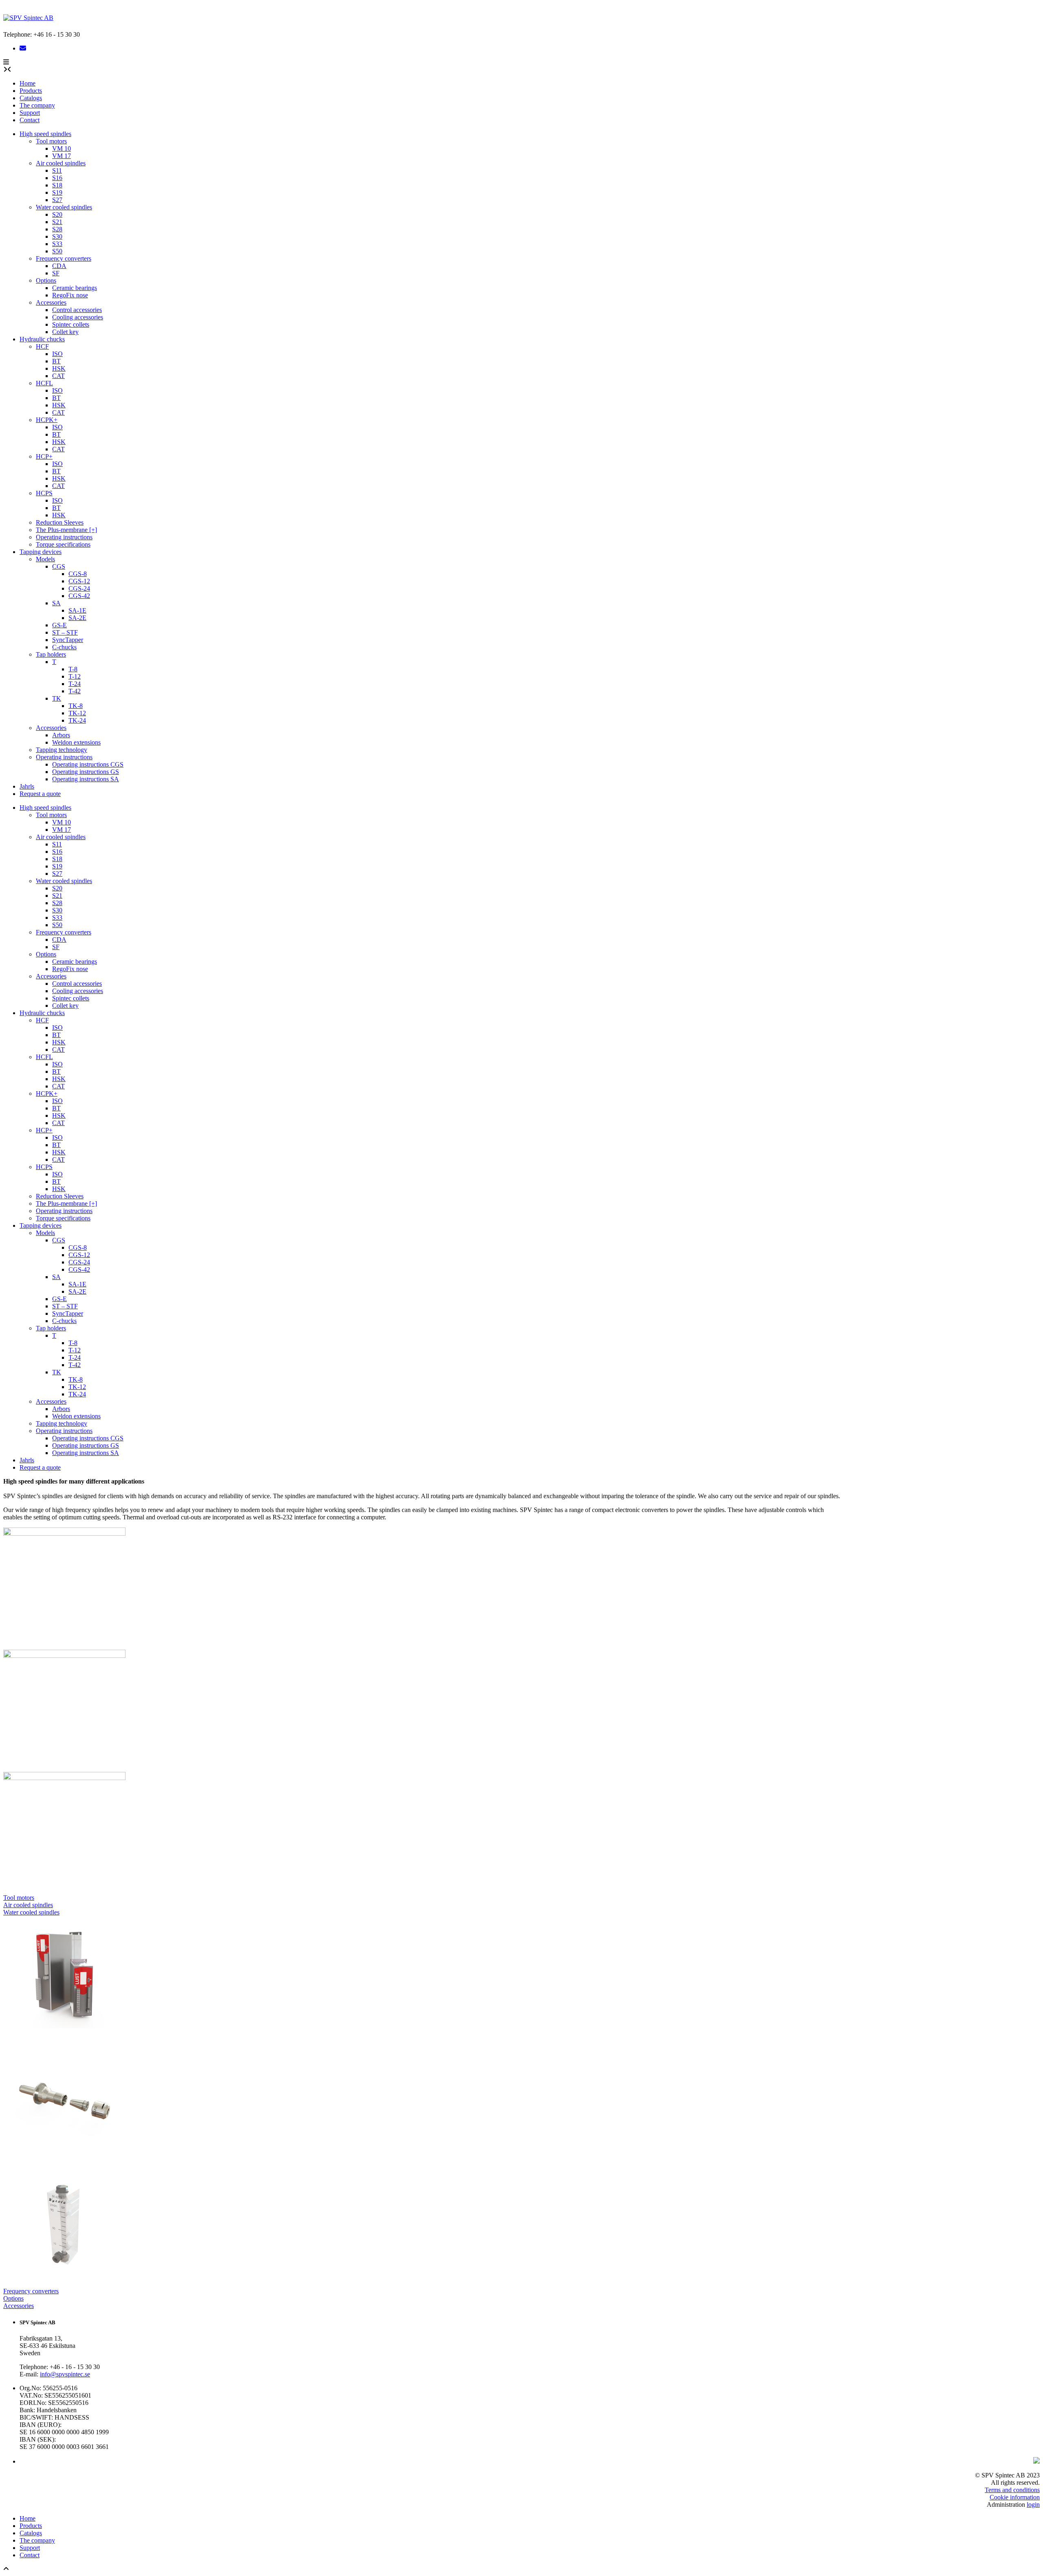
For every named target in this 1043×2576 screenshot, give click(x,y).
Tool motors (51, 141)
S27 (57, 200)
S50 (57, 251)
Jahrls (27, 786)
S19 (57, 192)
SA (56, 603)
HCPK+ (47, 420)
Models (45, 559)
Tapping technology (62, 750)
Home (28, 83)
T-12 (75, 676)
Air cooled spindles (61, 163)
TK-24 (77, 720)
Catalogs (31, 98)
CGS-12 (79, 581)
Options (46, 280)
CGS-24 (79, 588)
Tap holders (51, 654)
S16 (57, 178)
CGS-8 (78, 574)
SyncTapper (68, 640)
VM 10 (62, 148)
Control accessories (77, 310)
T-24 (75, 684)
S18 (57, 185)
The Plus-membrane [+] (66, 530)
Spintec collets (71, 324)
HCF (42, 346)
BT (56, 361)
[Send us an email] (23, 48)
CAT (58, 376)
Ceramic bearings (75, 288)
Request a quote (40, 794)
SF (56, 273)
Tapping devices (41, 552)
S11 (57, 170)
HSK (59, 368)
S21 (57, 222)
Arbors (61, 735)
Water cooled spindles (64, 207)
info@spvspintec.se (65, 2374)
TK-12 (77, 713)
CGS (59, 566)
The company (37, 105)
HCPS (44, 493)
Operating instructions (64, 537)
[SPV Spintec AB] (28, 18)
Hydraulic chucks (42, 339)
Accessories (51, 302)
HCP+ (44, 456)
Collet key (65, 332)
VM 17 (62, 156)
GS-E (59, 625)
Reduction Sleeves (60, 522)
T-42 (75, 691)
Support (30, 113)
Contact (30, 120)
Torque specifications (63, 544)
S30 (57, 236)
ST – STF (65, 632)
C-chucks (64, 647)
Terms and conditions (1012, 2490)
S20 (57, 214)
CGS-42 (79, 596)
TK (57, 698)
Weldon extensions (76, 742)
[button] (6, 62)
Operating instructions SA (86, 779)
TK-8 (76, 706)
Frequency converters (64, 258)
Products (31, 91)
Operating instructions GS (86, 772)
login (1033, 2505)
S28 (57, 229)
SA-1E (77, 610)
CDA (59, 266)
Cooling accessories (78, 317)
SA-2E (77, 618)
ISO (57, 354)
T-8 (73, 669)
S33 (57, 244)
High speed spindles (45, 134)
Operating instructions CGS (88, 764)
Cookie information (1015, 2497)
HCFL (44, 383)
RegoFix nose (70, 295)
